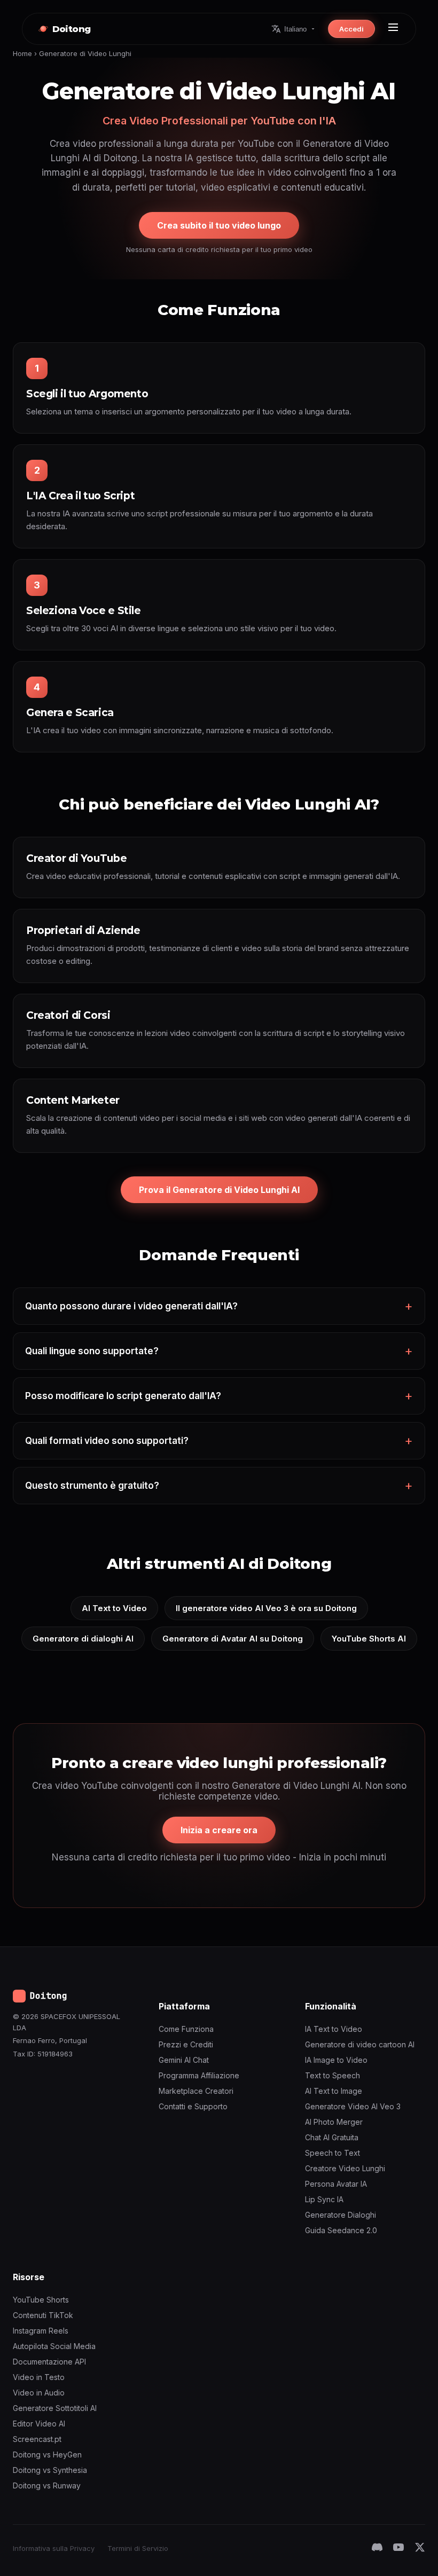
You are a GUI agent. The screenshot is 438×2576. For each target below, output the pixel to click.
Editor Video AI (39, 2424)
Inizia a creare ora (219, 1830)
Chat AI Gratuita (332, 2137)
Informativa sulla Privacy (54, 2548)
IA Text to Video (334, 2029)
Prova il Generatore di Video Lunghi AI (219, 1190)
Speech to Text (333, 2153)
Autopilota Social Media (54, 2346)
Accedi (351, 29)
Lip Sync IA (324, 2199)
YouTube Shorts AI (369, 1639)
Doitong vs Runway (47, 2485)
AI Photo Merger (334, 2122)
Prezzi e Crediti (186, 2044)
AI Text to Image (334, 2091)
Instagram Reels (41, 2331)
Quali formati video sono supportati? (107, 1441)
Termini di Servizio (138, 2548)
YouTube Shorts (41, 2300)
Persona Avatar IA (336, 2184)
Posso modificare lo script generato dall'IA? (123, 1396)
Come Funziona (186, 2029)
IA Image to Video (336, 2060)
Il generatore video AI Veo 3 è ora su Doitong (266, 1608)
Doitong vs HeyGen (47, 2455)
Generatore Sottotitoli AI (55, 2408)
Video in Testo (39, 2377)
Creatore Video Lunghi (345, 2168)
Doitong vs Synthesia (50, 2470)
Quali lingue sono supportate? (92, 1351)
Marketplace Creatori (196, 2091)
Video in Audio (39, 2393)
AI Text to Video (114, 1608)
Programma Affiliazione (199, 2075)
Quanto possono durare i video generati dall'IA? (131, 1306)
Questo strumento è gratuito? (92, 1486)
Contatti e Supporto (193, 2106)
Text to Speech (333, 2075)
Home (22, 53)
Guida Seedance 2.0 (341, 2230)
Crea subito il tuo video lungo (219, 225)
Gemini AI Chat (184, 2060)
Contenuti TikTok (43, 2315)
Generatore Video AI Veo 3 (353, 2106)
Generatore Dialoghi (341, 2215)
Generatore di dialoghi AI (83, 1639)
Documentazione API (49, 2362)
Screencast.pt (37, 2439)
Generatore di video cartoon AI (360, 2044)
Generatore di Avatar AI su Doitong (233, 1639)
